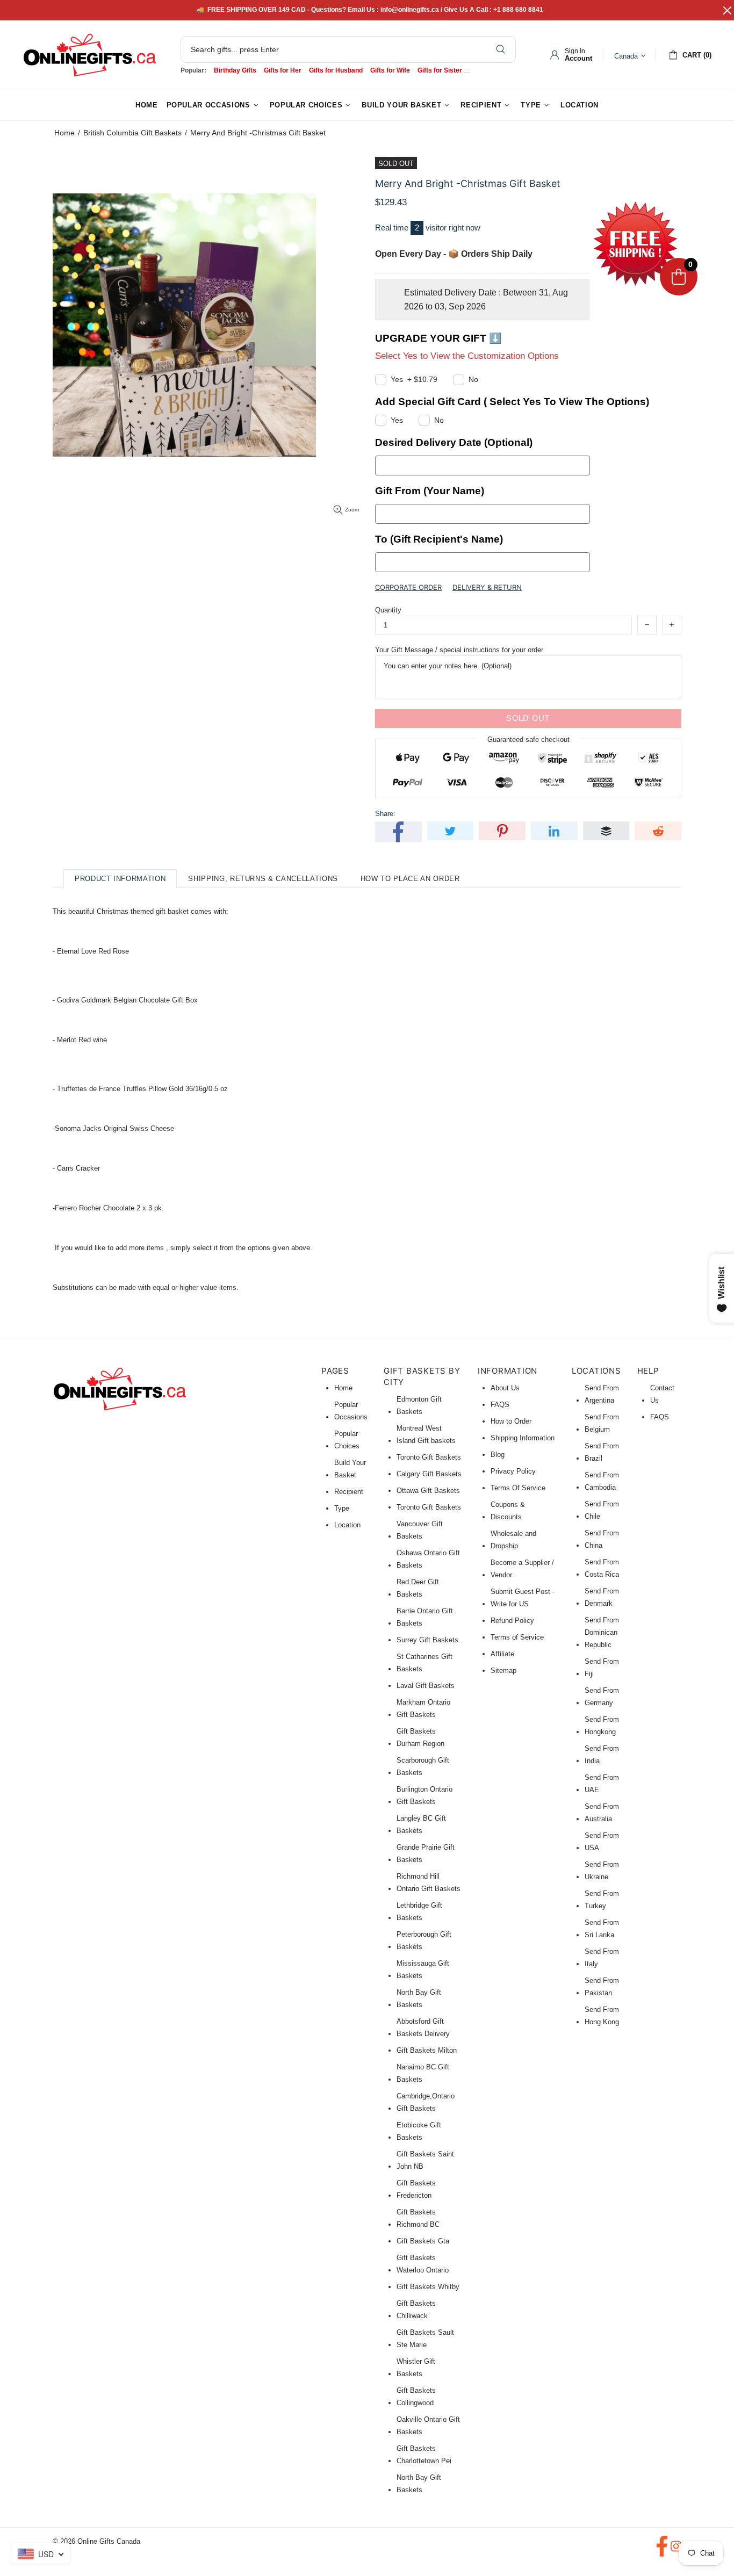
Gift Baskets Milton (427, 2050)
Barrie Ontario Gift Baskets (425, 1617)
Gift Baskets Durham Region (420, 1737)
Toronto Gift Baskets (429, 1457)
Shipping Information (523, 1438)
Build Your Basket (350, 1469)
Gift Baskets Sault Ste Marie (425, 2339)
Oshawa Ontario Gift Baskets (428, 1559)
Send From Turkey (602, 1900)
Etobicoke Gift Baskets (419, 2131)
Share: (385, 814)
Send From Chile (602, 1510)
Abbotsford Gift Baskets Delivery (423, 2027)
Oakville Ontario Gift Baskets (428, 2426)
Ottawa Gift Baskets (428, 1491)
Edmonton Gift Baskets (419, 1405)
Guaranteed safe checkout (528, 739)
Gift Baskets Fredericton (416, 2189)
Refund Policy (512, 1621)
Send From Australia (602, 1813)
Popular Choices (347, 1440)
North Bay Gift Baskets (419, 1998)
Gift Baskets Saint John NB (425, 2160)
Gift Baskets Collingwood (416, 2397)
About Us (505, 1388)
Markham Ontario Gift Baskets (423, 1708)
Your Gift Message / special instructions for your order (459, 650)
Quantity (388, 610)
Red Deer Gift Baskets (418, 1588)
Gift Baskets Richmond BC (418, 2218)
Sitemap (503, 1671)
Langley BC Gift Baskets (421, 1824)
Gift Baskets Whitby (428, 2287)
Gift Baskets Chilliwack (416, 2310)
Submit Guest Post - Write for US (523, 1598)
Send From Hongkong (602, 1726)
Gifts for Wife (390, 70)
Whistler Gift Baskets (416, 2368)
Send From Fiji (602, 1668)
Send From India (602, 1755)
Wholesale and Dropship (513, 1540)
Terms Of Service (518, 1488)
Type (342, 1508)
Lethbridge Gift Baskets (419, 1911)
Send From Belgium (602, 1423)
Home (64, 133)
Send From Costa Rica (602, 1568)
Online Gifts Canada (90, 55)
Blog (498, 1455)
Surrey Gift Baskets (427, 1640)
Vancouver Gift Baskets (420, 1530)
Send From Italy (602, 1958)
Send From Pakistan (602, 1987)
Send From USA (602, 1842)
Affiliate (502, 1654)
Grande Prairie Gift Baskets (426, 1853)
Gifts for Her (283, 70)
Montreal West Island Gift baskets (426, 1434)
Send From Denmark (602, 1597)
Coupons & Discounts (508, 1511)
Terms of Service (517, 1637)
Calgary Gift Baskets (429, 1474)
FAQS (500, 1405)
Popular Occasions (351, 1411)
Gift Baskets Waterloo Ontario (423, 2264)
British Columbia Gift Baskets (132, 133)
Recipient (349, 1492)
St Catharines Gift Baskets (424, 1663)
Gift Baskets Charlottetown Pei (424, 2455)
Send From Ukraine (602, 1871)
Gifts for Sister (440, 70)
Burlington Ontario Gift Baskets (424, 1795)
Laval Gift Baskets (426, 1686)
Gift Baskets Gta (423, 2241)
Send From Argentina (602, 1394)
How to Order (511, 1421)
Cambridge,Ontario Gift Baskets (426, 2102)
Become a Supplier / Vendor (522, 1569)
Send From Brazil (602, 1452)
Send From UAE (602, 1784)
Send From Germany (602, 1697)
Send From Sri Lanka (602, 1929)
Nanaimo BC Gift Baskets (423, 2073)
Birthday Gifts (235, 70)
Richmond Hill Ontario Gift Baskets (429, 1882)
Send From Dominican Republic (602, 1632)
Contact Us (662, 1394)
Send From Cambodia (602, 1481)
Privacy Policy (513, 1471)
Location (347, 1525)
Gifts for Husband (336, 70)
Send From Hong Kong (602, 2016)
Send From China (602, 1539)
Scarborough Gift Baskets (423, 1766)
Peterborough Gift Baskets (424, 1940)
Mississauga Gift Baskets (423, 1969)
